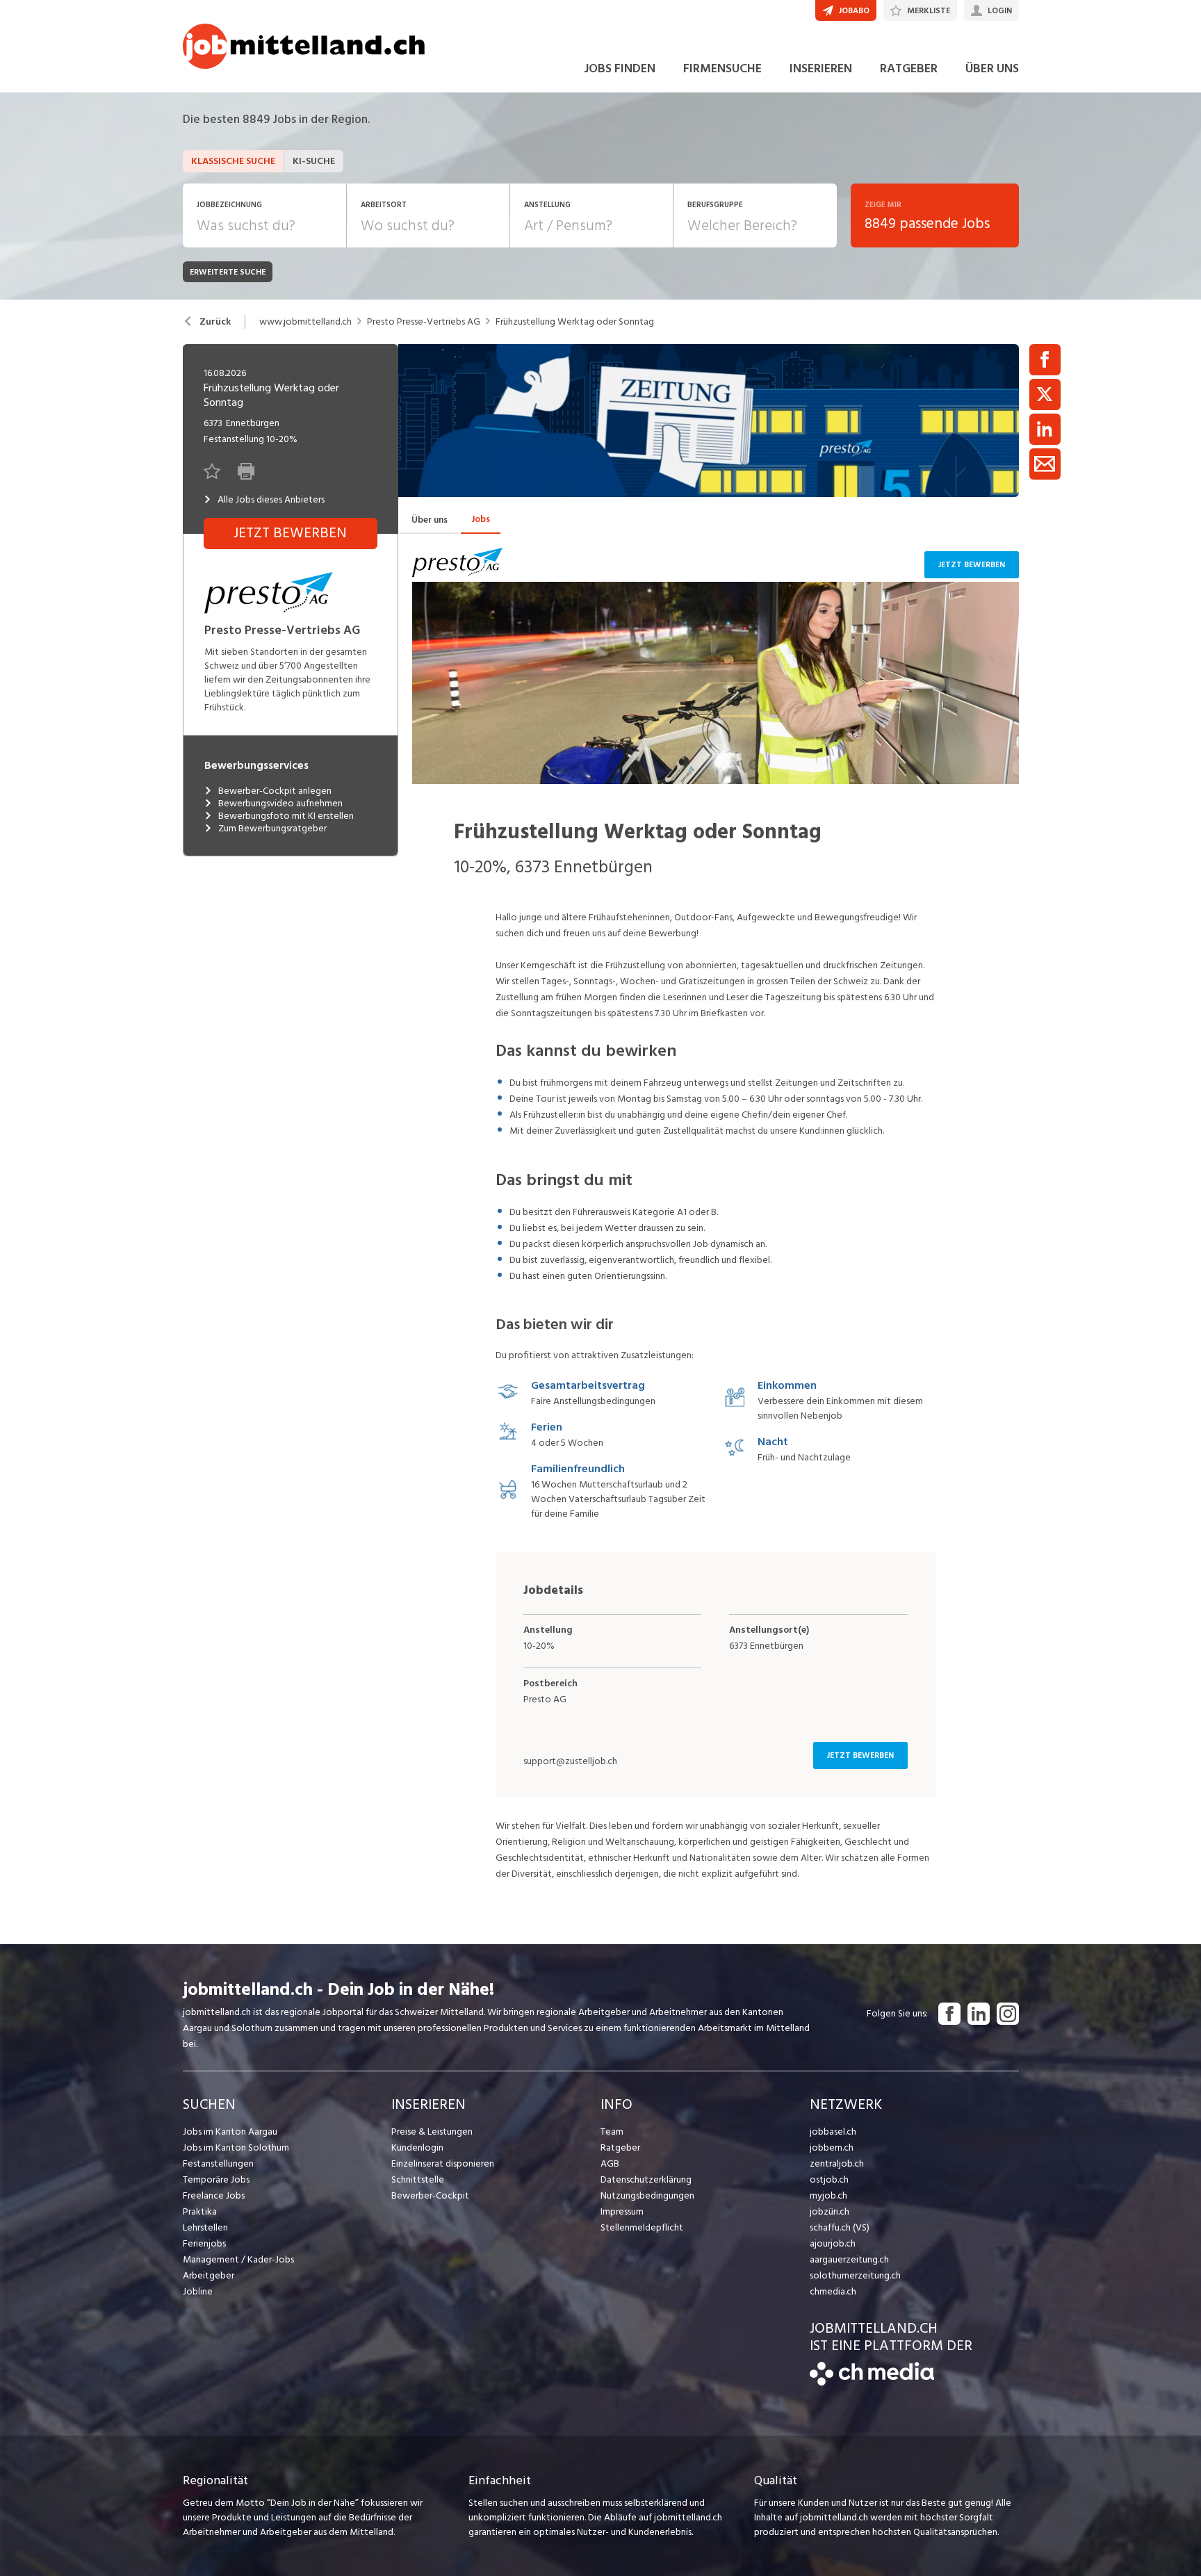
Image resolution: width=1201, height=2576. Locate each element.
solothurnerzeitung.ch (855, 2275)
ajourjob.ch (833, 2243)
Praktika (200, 2211)
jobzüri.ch (830, 2211)
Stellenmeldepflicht (642, 2227)
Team (612, 2131)
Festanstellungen (218, 2163)
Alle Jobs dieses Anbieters (271, 500)
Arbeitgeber (209, 2275)
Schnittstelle (418, 2179)
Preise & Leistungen (432, 2131)
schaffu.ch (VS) (840, 2227)
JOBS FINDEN (620, 68)
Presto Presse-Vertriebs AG (424, 322)
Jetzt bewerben (972, 565)
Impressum (622, 2211)
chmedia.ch (833, 2291)
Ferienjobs (204, 2243)
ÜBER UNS (992, 68)
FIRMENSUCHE (722, 68)
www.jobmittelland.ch (305, 322)
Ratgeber (620, 2147)
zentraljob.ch (837, 2163)
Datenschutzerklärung (646, 2179)
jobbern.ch (832, 2147)
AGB (610, 2163)
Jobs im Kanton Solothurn (236, 2147)
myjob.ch (828, 2195)
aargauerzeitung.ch (849, 2259)
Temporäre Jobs (216, 2179)
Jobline (198, 2291)
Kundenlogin (417, 2147)
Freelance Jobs (214, 2195)
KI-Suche (314, 161)
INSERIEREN (821, 68)
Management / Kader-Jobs (238, 2259)
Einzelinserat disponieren (443, 2163)
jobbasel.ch (833, 2131)
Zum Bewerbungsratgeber (272, 829)
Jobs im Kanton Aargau (230, 2131)
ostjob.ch (829, 2179)
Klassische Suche (233, 161)
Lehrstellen (205, 2227)
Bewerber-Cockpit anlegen (275, 791)
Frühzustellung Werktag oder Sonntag (575, 322)
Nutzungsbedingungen (647, 2195)
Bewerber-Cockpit (430, 2195)
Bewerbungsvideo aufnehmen (280, 804)
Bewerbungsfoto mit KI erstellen (286, 816)
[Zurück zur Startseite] (872, 2382)
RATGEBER (909, 68)
